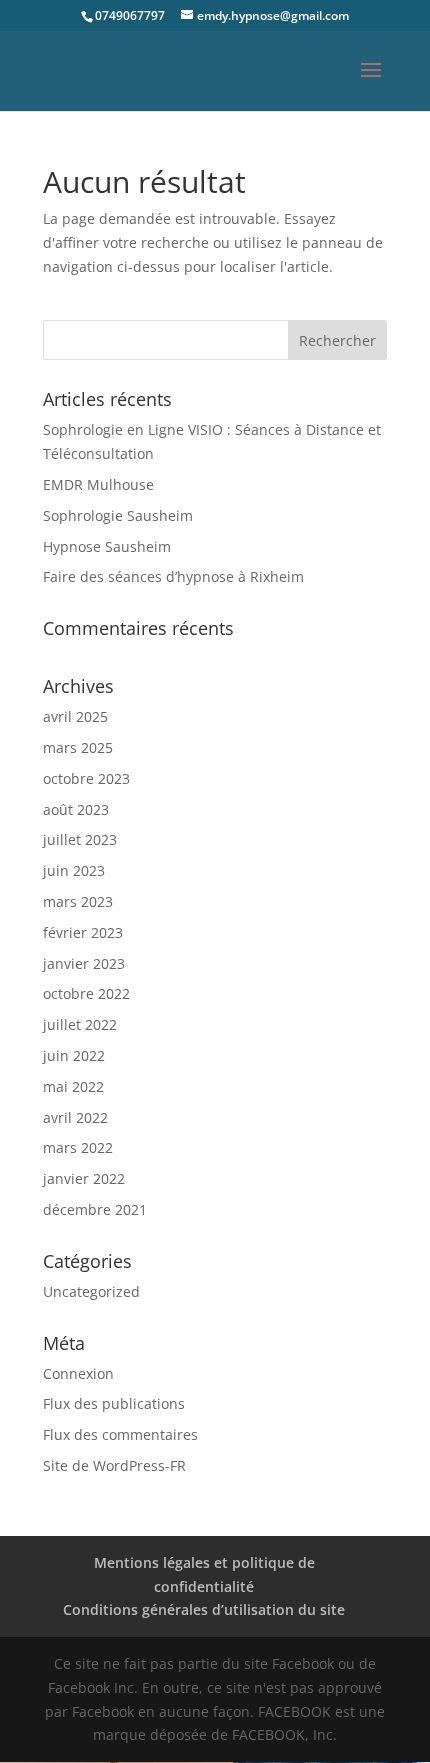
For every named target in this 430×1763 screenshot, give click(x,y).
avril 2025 (75, 716)
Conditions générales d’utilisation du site (204, 1609)
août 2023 (76, 809)
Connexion (78, 1373)
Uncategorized (91, 1291)
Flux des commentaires (120, 1434)
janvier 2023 (84, 963)
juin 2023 (74, 870)
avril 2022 (75, 1117)
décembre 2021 (95, 1209)
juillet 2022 (80, 1024)
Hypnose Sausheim (107, 546)
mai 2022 (73, 1086)
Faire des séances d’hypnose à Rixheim (173, 576)
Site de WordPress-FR (114, 1465)
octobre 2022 (86, 993)
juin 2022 (74, 1055)
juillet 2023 (80, 839)
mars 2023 (78, 901)
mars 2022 (78, 1147)
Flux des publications (114, 1403)
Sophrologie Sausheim (118, 515)
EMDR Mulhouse (98, 484)
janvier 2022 (84, 1178)
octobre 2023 (86, 778)
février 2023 (83, 932)
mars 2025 (78, 747)
